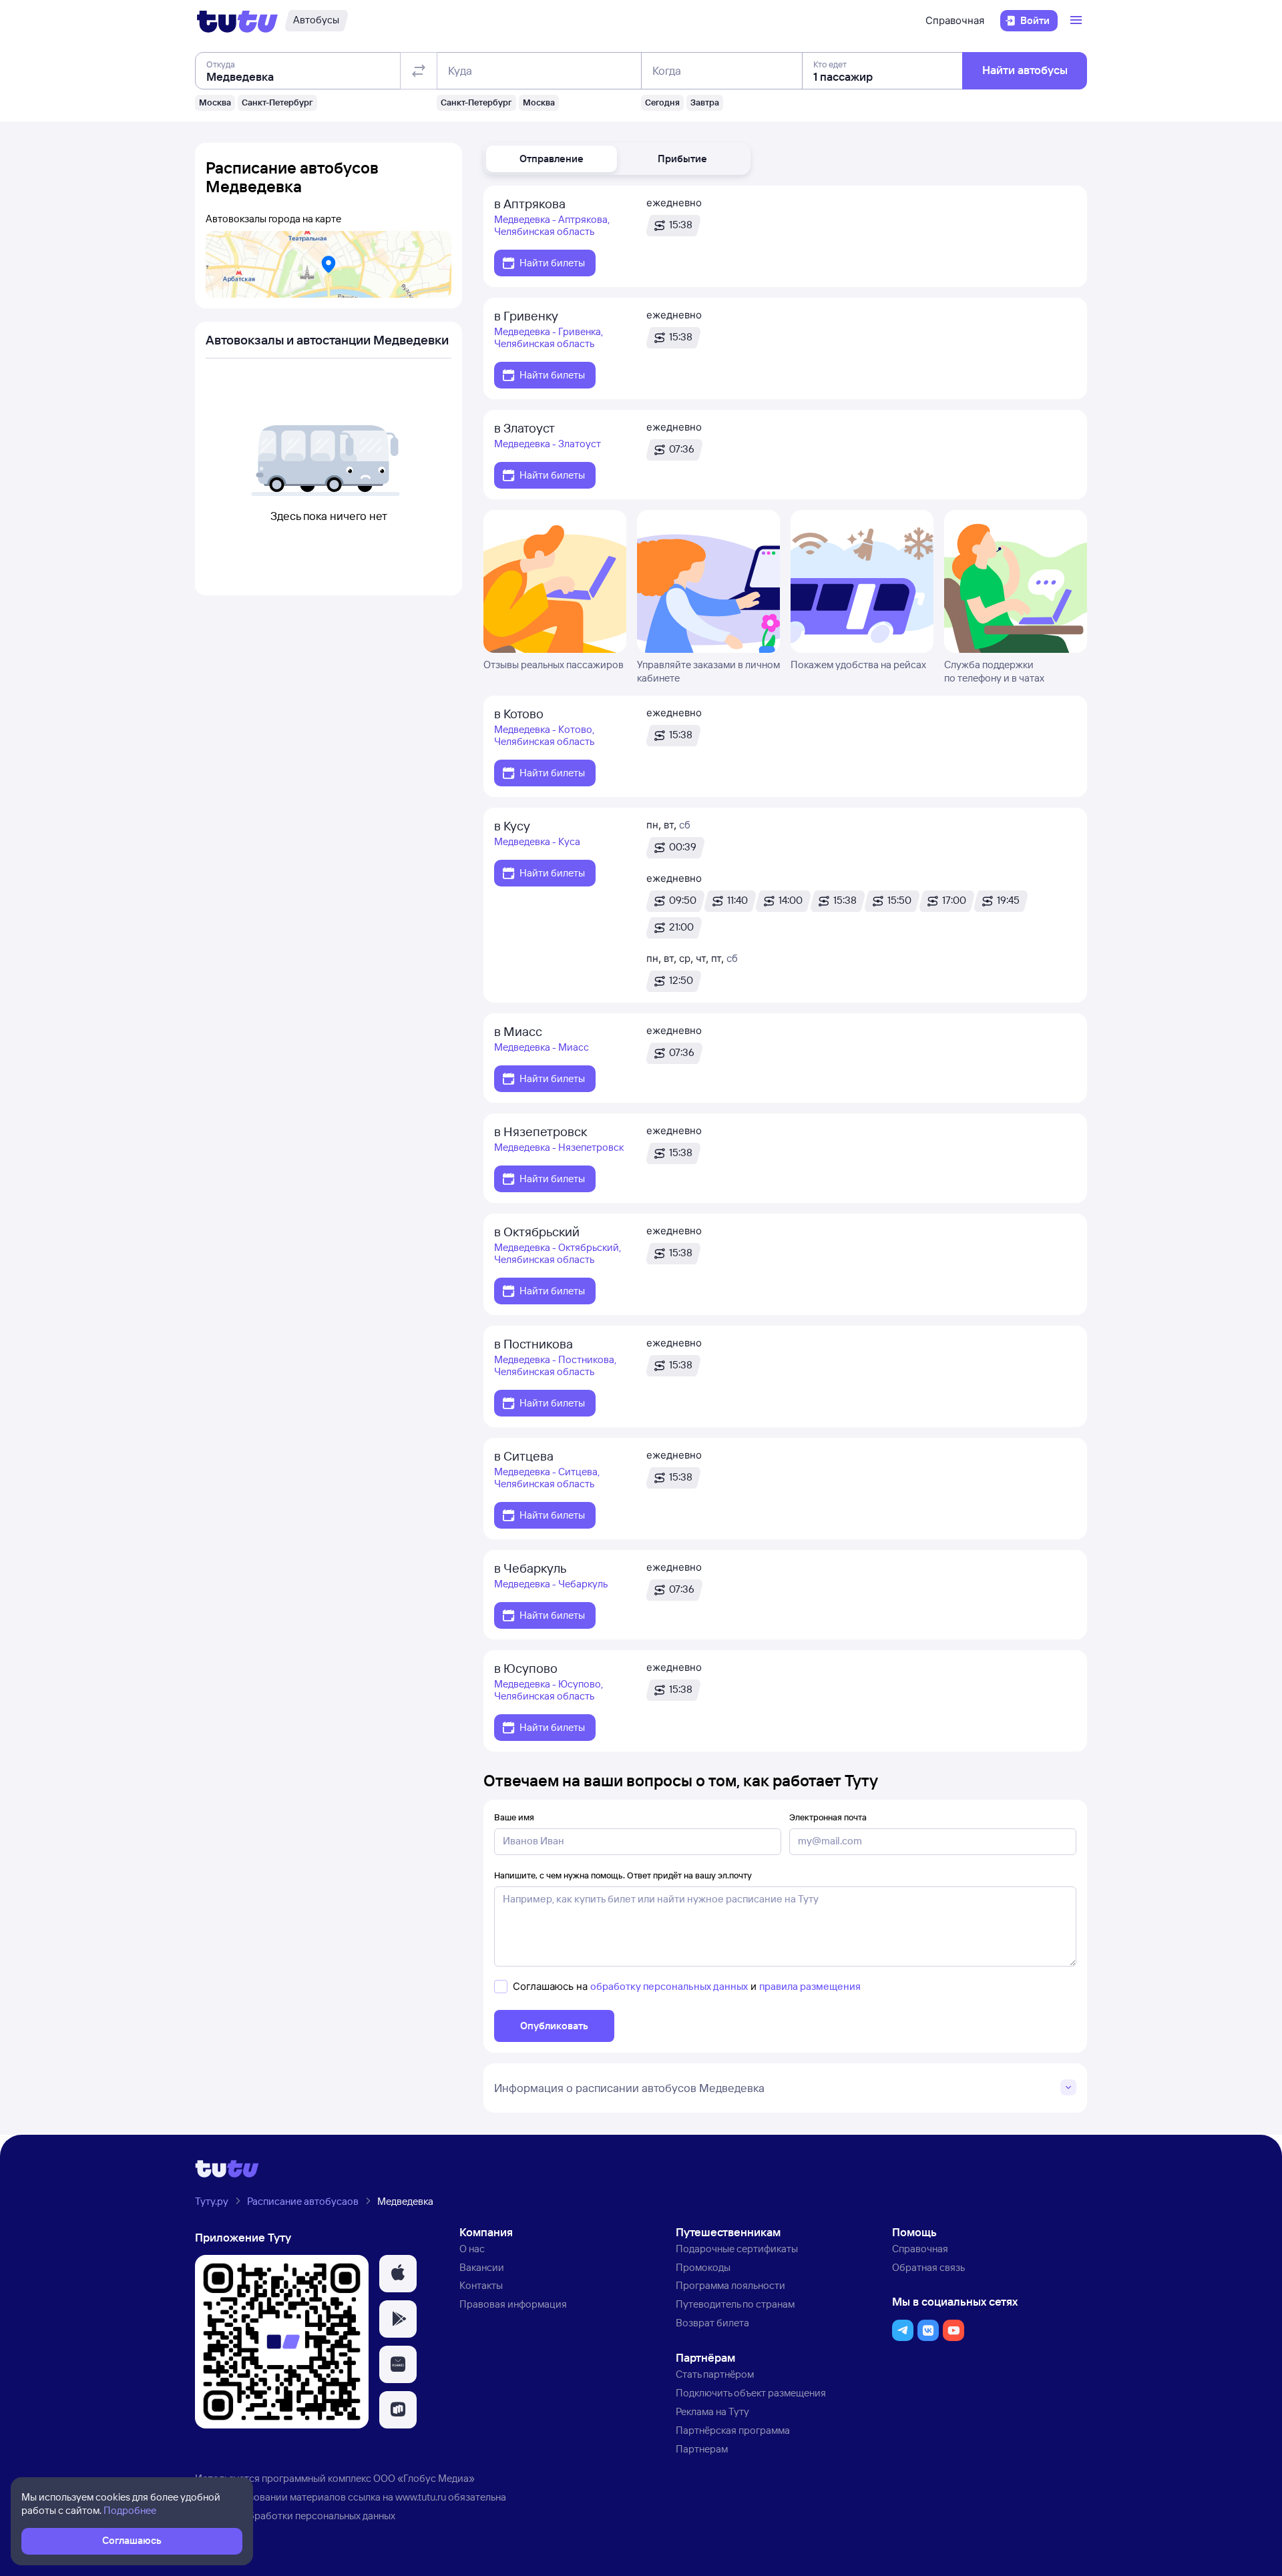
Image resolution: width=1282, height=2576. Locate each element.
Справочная (955, 20)
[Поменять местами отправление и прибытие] (419, 71)
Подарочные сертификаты (737, 2249)
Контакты (481, 2285)
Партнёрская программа (733, 2430)
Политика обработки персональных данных (295, 2516)
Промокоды (703, 2267)
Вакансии (482, 2267)
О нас (472, 2249)
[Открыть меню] (1078, 21)
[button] (552, 159)
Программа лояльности (730, 2285)
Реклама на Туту (712, 2411)
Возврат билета (712, 2323)
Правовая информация (513, 2304)
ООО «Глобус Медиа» (424, 2478)
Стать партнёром (715, 2374)
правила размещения (810, 1986)
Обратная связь (928, 2267)
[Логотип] (237, 21)
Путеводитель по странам (735, 2304)
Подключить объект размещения (751, 2393)
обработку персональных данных (669, 1986)
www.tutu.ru (421, 2497)
